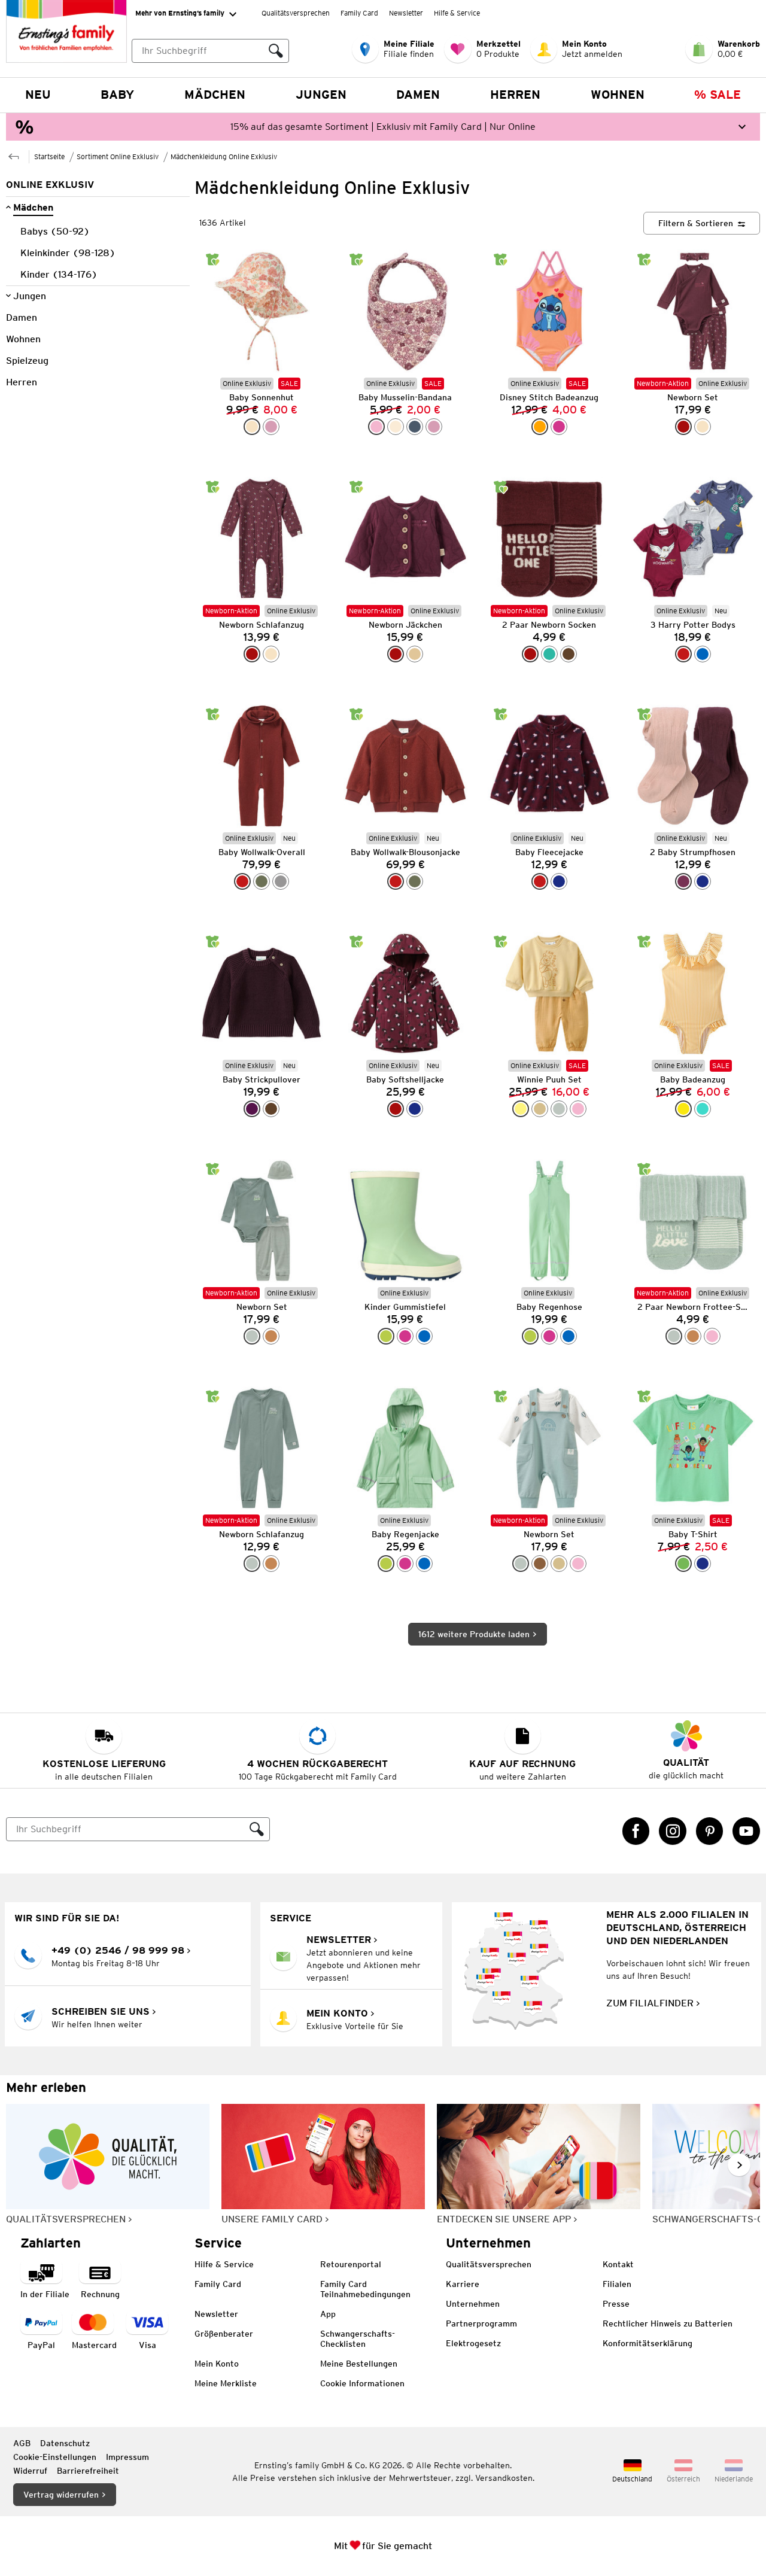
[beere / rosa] (683, 881)
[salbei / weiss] (252, 1336)
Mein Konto (217, 2364)
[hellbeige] (415, 654)
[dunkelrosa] (271, 427)
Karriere (463, 2284)
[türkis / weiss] (703, 1109)
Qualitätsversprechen (296, 13)
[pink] (559, 427)
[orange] (540, 427)
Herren (515, 95)
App (328, 2314)
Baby (117, 95)
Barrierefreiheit (88, 2471)
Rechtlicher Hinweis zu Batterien (668, 2323)
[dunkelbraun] (569, 654)
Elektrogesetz (473, 2343)
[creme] (396, 427)
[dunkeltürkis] (549, 654)
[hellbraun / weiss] (271, 1336)
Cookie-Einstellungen (55, 2457)
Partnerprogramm (481, 2323)
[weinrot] (683, 427)
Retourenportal (351, 2264)
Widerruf (30, 2471)
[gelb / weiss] (683, 1109)
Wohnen (618, 95)
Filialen (617, 2284)
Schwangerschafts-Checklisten (358, 2339)
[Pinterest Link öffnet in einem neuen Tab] (710, 1831)
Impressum (127, 2457)
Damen (418, 95)
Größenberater (224, 2334)
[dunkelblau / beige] (703, 881)
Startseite (49, 156)
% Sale (718, 95)
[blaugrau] (415, 427)
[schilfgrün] (262, 881)
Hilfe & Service (457, 13)
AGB (22, 2443)
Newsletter (406, 13)
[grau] (281, 881)
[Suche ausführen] (276, 51)
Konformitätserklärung (648, 2343)
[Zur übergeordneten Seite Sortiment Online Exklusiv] (14, 155)
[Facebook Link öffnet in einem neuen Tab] (636, 1831)
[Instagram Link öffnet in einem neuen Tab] (673, 1831)
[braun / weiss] (540, 1564)
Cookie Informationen (362, 2383)
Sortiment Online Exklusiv (118, 156)
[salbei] (559, 1109)
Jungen (321, 95)
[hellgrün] (386, 1336)
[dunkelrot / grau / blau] (683, 654)
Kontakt (618, 2264)
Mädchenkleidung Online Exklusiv (224, 156)
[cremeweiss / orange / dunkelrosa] (252, 427)
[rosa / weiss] (578, 1564)
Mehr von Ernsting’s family (180, 13)
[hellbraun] (693, 1336)
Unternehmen (473, 2304)
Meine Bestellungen (359, 2364)
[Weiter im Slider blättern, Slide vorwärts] (739, 2165)
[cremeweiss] (703, 427)
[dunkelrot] (242, 881)
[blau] (424, 1336)
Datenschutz (65, 2443)
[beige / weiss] (559, 1564)
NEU (38, 95)
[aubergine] (252, 1109)
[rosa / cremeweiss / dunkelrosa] (376, 427)
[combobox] (197, 51)
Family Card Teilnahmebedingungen (365, 2289)
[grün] (683, 1564)
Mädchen (215, 95)
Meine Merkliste (226, 2383)
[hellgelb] (521, 1109)
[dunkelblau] (559, 881)
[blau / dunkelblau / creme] (703, 654)
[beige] (540, 1109)
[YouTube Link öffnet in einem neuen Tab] (746, 1831)
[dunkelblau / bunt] (415, 1109)
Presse (616, 2304)
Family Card (359, 13)
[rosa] (578, 1109)
